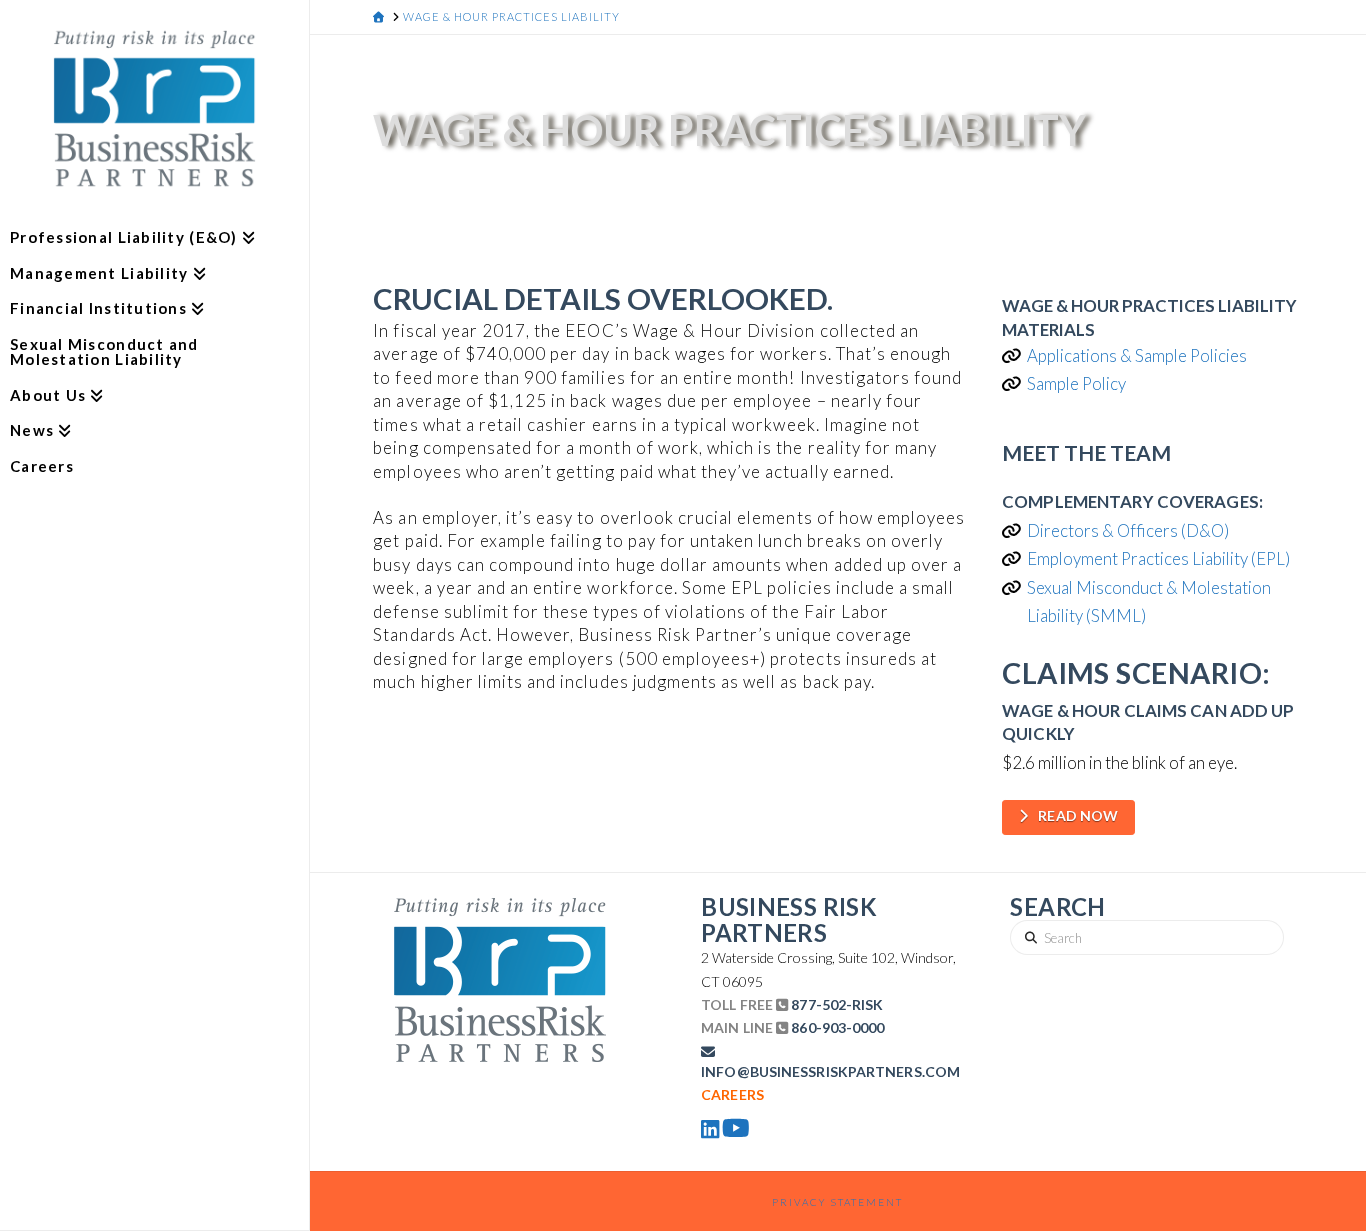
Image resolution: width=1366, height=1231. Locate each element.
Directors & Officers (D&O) (1128, 530)
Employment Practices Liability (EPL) (1158, 558)
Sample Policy (1076, 383)
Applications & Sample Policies (1137, 355)
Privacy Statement (837, 1202)
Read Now (1078, 815)
